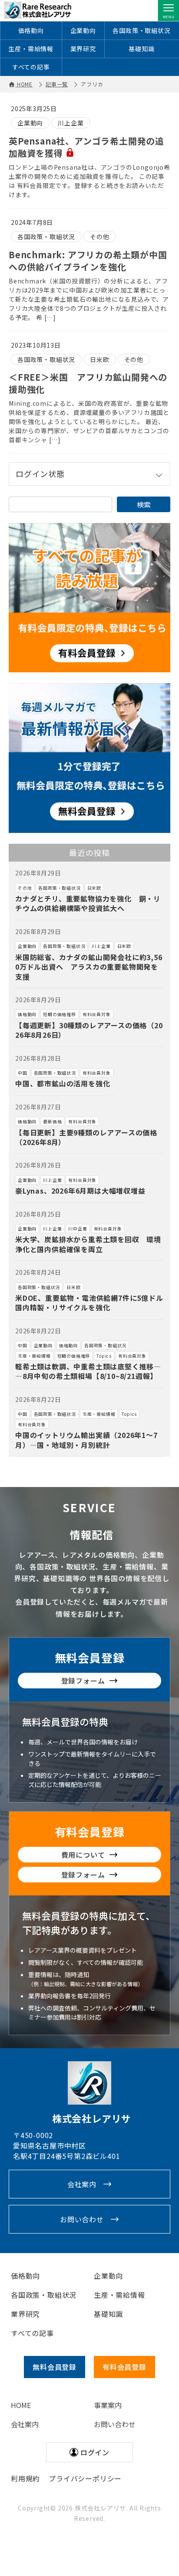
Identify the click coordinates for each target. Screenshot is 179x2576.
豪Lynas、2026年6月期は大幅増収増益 (80, 1191)
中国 (23, 1073)
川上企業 (71, 123)
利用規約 (25, 2478)
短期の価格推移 (60, 1014)
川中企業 (78, 1229)
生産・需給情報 (31, 49)
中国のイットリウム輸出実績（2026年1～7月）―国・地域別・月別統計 (86, 1440)
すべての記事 (31, 67)
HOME (21, 2405)
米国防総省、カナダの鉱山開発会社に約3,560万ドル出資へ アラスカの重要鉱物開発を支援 (89, 967)
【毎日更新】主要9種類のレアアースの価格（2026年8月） (86, 1137)
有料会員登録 (90, 1831)
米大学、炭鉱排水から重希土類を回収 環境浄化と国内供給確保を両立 (88, 1244)
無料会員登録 (90, 1657)
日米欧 (99, 359)
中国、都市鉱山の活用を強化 (63, 1083)
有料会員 (124, 2367)
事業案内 (108, 2405)
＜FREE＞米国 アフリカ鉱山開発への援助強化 (88, 383)
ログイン (95, 2452)
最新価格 (52, 1121)
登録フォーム (83, 1681)
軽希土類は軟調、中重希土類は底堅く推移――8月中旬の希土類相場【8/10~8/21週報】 (88, 1371)
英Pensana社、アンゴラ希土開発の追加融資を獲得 (86, 147)
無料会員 (55, 2367)
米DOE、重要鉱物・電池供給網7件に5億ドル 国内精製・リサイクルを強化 (93, 1303)
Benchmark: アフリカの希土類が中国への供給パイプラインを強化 (88, 261)
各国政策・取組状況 (141, 30)
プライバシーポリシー (85, 2478)
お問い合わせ (82, 2219)
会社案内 (82, 2184)
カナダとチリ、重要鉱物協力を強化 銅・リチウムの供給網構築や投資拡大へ (88, 903)
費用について (83, 1855)
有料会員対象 (97, 1014)
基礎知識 (141, 49)
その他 (99, 237)
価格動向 (31, 30)
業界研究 (83, 49)
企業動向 (83, 30)
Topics (104, 1356)
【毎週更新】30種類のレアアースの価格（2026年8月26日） (89, 1030)
